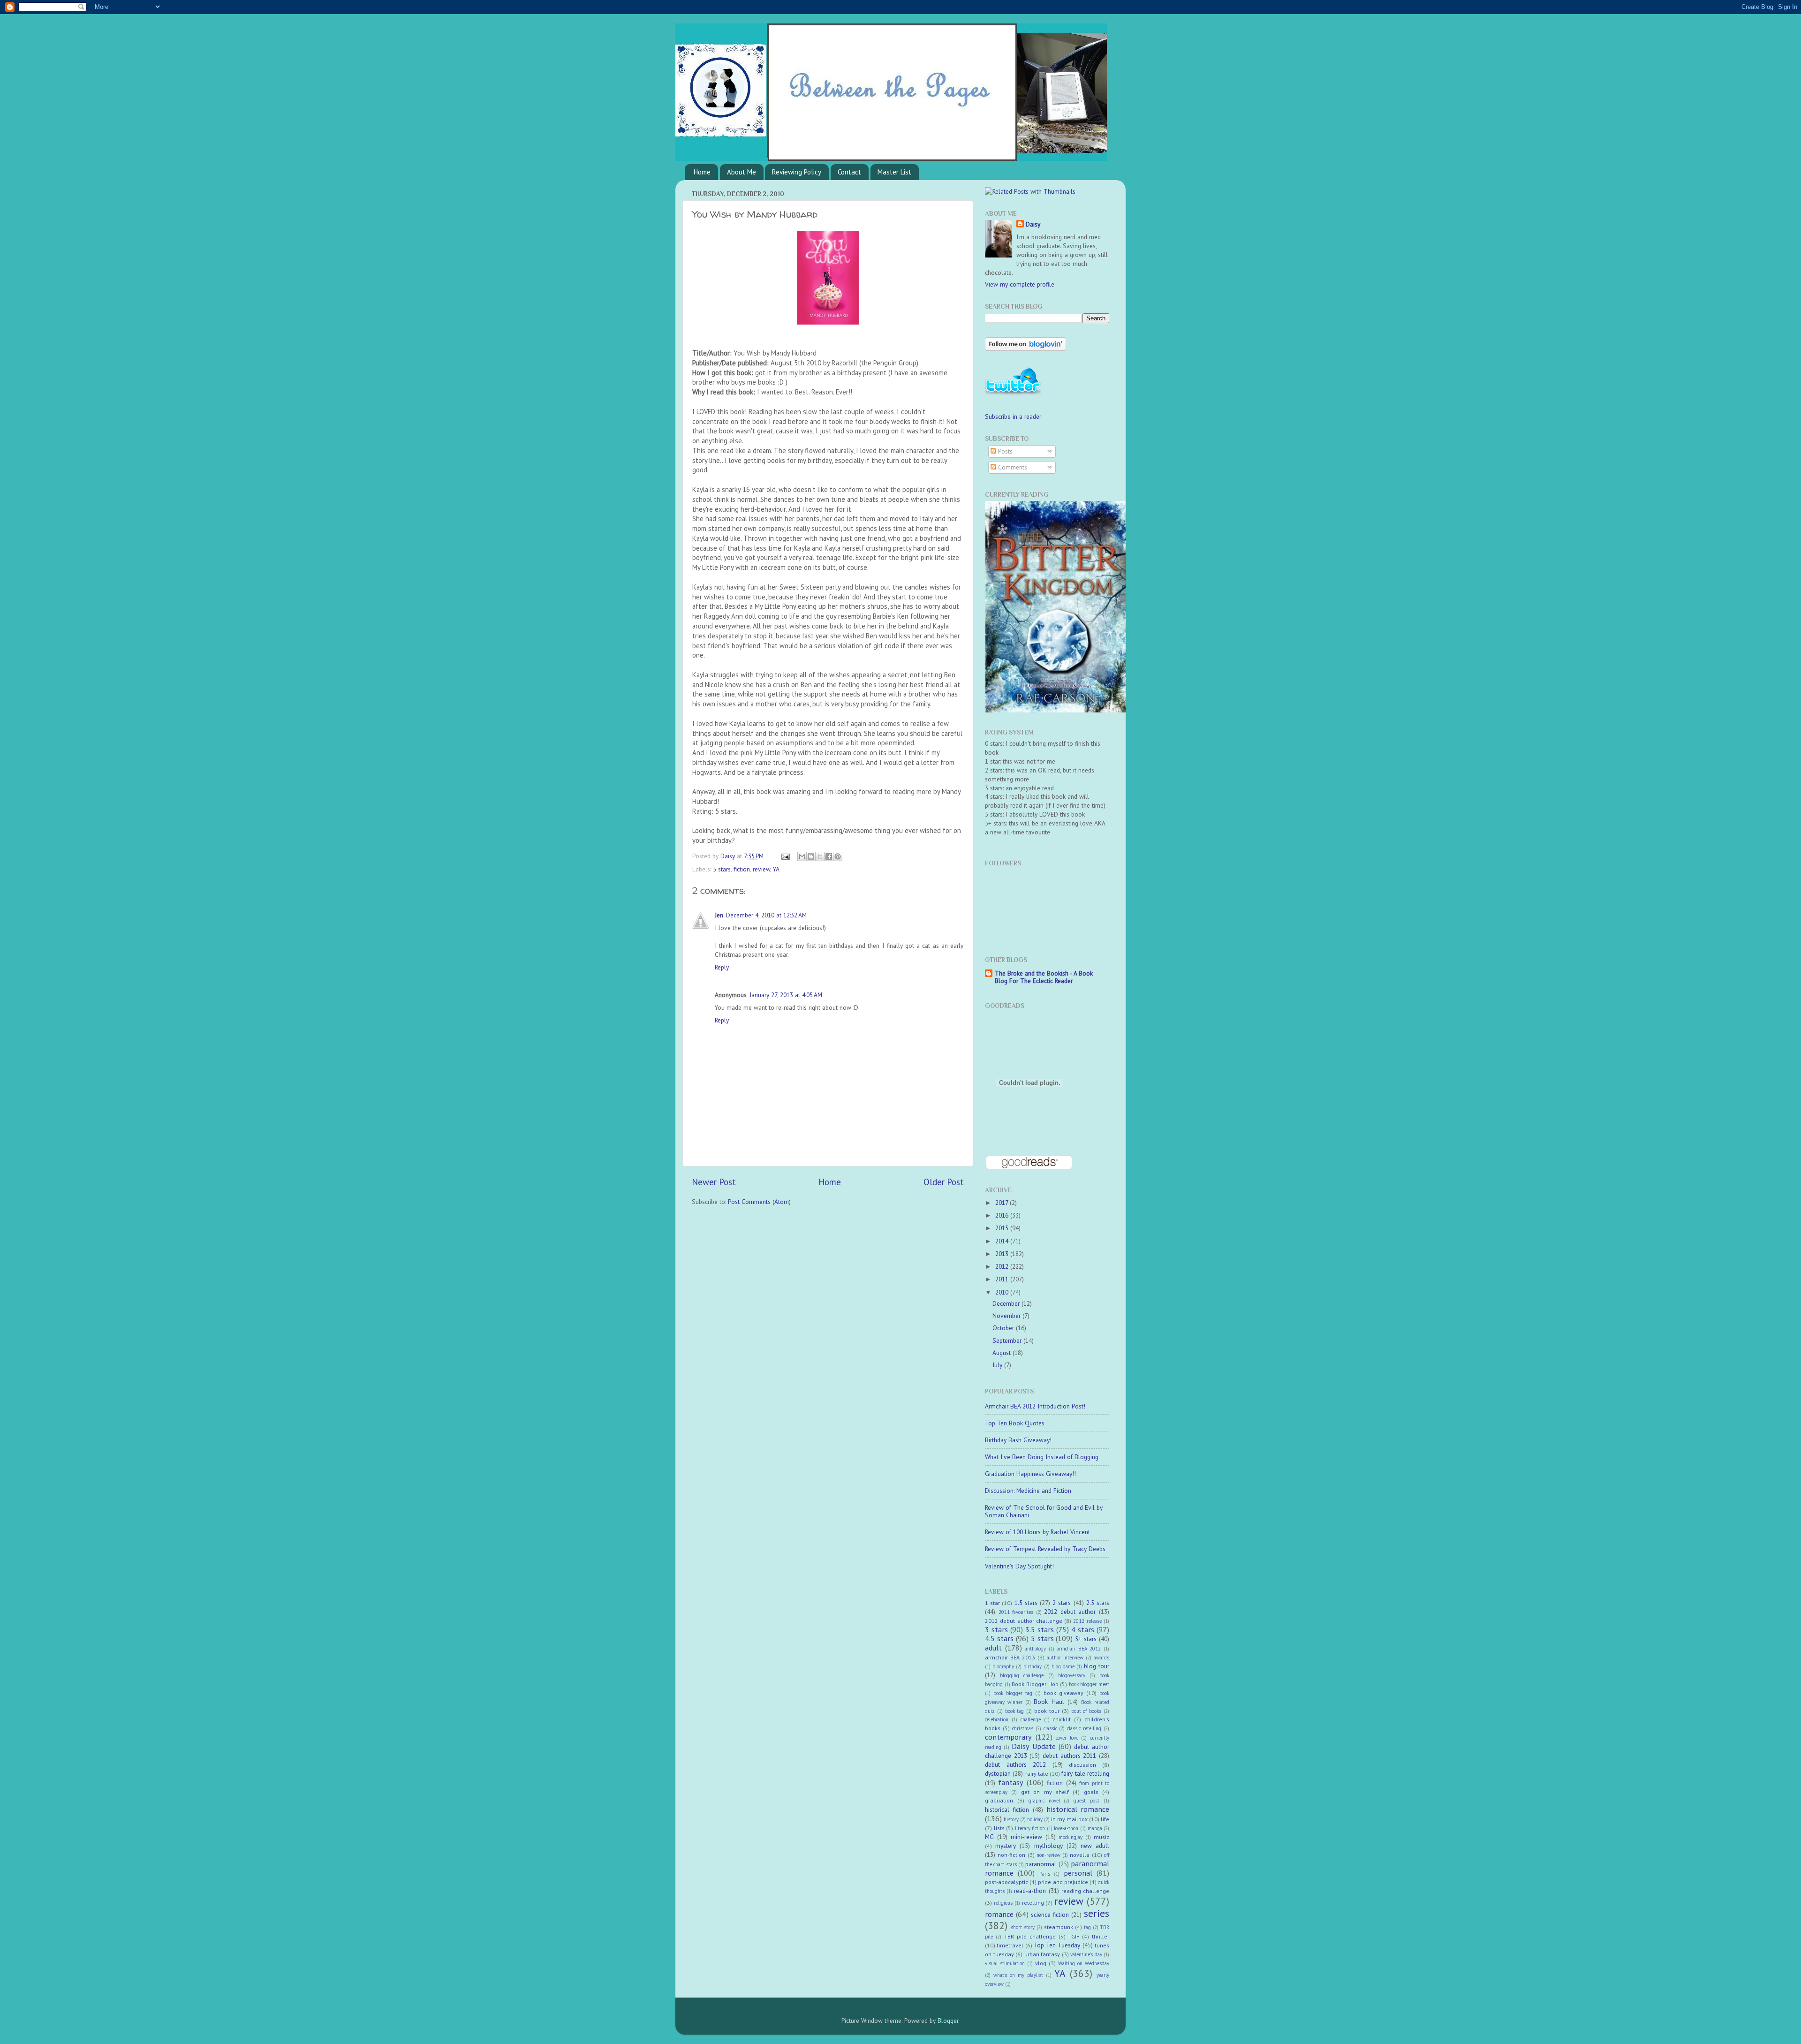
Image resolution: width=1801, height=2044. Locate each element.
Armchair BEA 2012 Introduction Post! (1035, 1406)
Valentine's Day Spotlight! (1019, 1566)
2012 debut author (1070, 1612)
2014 (1003, 1241)
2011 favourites (1016, 1612)
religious (1003, 1903)
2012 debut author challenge (1024, 1621)
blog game (1063, 1666)
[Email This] (802, 856)
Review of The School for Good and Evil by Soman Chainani (1044, 1511)
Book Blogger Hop (1035, 1684)
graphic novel (1044, 1801)
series (1097, 1913)
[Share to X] (820, 856)
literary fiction (1030, 1828)
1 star (992, 1603)
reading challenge (1085, 1891)
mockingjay (1071, 1837)
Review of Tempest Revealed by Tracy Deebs (1045, 1549)
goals (1091, 1792)
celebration (997, 1719)
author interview (1065, 1658)
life (1105, 1819)
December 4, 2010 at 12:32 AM (766, 915)
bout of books (1086, 1711)
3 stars (996, 1629)
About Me (742, 172)
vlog (1041, 1963)
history (1011, 1819)
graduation (999, 1800)
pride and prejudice (1063, 1882)
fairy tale (1037, 1774)
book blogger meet (1089, 1684)
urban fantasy (1042, 1954)
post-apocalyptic (1006, 1882)
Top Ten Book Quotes (1015, 1423)
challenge (1031, 1719)
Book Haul (1049, 1702)
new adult (1095, 1846)
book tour (1047, 1711)
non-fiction (1011, 1855)
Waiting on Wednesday (1084, 1963)
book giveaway (1063, 1693)
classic (1050, 1728)
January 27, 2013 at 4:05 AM (786, 995)
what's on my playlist (1018, 1975)
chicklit (1062, 1719)
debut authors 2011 (1069, 1756)
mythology (1048, 1846)
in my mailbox (1069, 1819)
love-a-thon (1066, 1828)
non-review (1048, 1855)
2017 (1003, 1203)
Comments (1012, 467)
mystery (1006, 1846)
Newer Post (714, 1182)
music (1101, 1837)
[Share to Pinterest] (838, 856)
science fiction (1050, 1915)
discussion (1082, 1765)
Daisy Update (1033, 1746)
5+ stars (1086, 1639)
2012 (1003, 1266)
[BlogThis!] (811, 856)
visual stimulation (1005, 1963)
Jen (719, 915)
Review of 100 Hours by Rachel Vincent (1037, 1532)
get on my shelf (1045, 1792)
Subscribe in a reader (1013, 416)
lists (999, 1828)
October (1004, 1328)
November (1007, 1316)
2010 (1003, 1292)
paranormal (1041, 1864)
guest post (1086, 1801)
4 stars (1083, 1629)
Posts (1004, 451)
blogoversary (1072, 1675)
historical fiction (1007, 1809)
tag (1087, 1927)
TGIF (1074, 1936)
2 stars (1062, 1603)
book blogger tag (1013, 1693)
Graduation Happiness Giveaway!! (1030, 1474)
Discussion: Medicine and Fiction (1028, 1491)
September (1008, 1340)
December (1007, 1303)
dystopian (998, 1773)
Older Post (944, 1182)
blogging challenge (1022, 1675)
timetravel (1010, 1945)
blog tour (1097, 1666)
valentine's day (1086, 1954)
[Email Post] (785, 856)
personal (1078, 1873)
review (761, 869)
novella (1080, 1855)
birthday (1033, 1666)
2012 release (1087, 1621)
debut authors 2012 (1015, 1764)
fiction (742, 869)
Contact (849, 172)
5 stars (722, 869)
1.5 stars (1026, 1603)
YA (776, 869)
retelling (1033, 1903)
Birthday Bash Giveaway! (1018, 1440)
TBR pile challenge (1030, 1936)
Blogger (948, 2021)
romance (999, 1914)
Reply (722, 967)
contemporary (1008, 1737)
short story (1023, 1927)
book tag (1015, 1711)
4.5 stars (999, 1638)
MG (989, 1837)
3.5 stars (1040, 1629)
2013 (1003, 1254)
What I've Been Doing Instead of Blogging (1042, 1457)
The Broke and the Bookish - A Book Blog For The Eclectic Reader (1044, 977)
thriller (1101, 1936)
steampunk (1059, 1927)
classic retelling (1084, 1728)
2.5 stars (1098, 1603)
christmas (1023, 1728)
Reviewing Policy (797, 172)
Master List (894, 172)
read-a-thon (1030, 1891)
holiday (1035, 1819)
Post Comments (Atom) (759, 1202)
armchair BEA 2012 (1079, 1649)
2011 (1003, 1279)
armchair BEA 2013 (1010, 1657)
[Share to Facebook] (829, 856)
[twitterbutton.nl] (1013, 394)
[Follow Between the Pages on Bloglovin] (1025, 348)
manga (1095, 1828)
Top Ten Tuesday (1057, 1945)
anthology (1035, 1649)
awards (1101, 1658)
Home (702, 172)
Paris (1045, 1874)
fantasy (1011, 1782)
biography (1003, 1666)
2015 (1003, 1228)
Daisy (729, 856)
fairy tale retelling (1085, 1773)
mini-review (1026, 1837)
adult (993, 1648)
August (1003, 1353)
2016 (1003, 1215)
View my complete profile (1020, 284)
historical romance (1078, 1809)
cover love (1067, 1738)
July (998, 1365)
